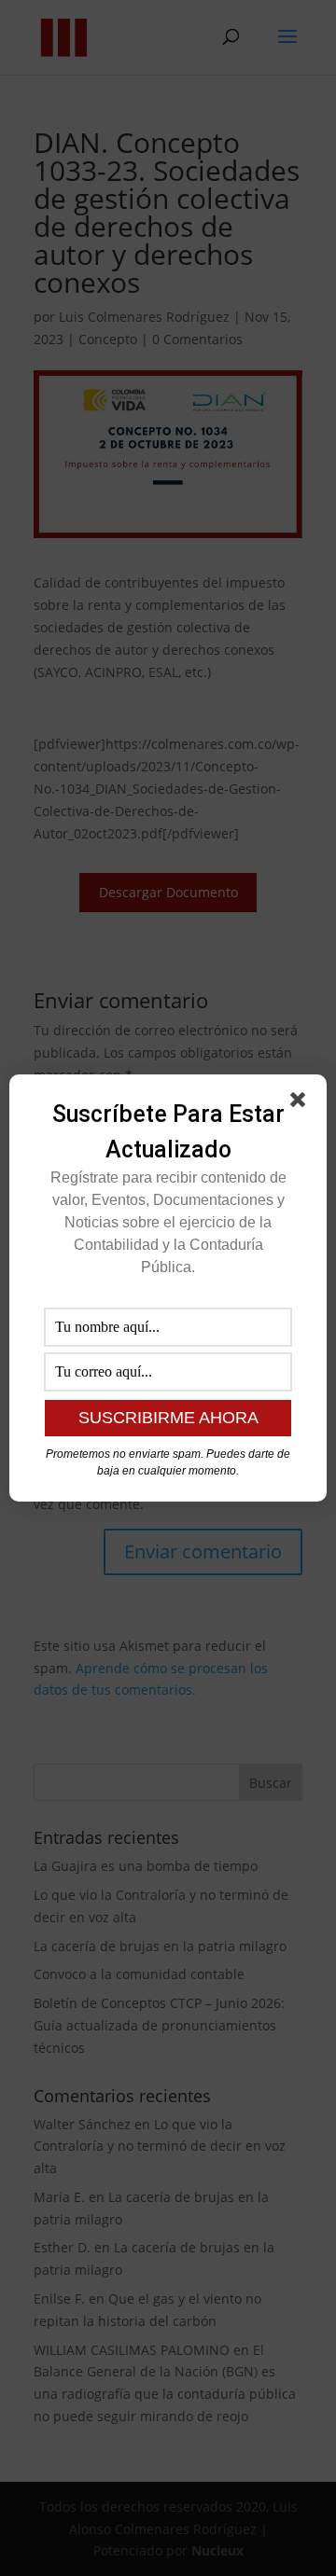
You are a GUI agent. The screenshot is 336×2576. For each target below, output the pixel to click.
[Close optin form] (301, 1103)
